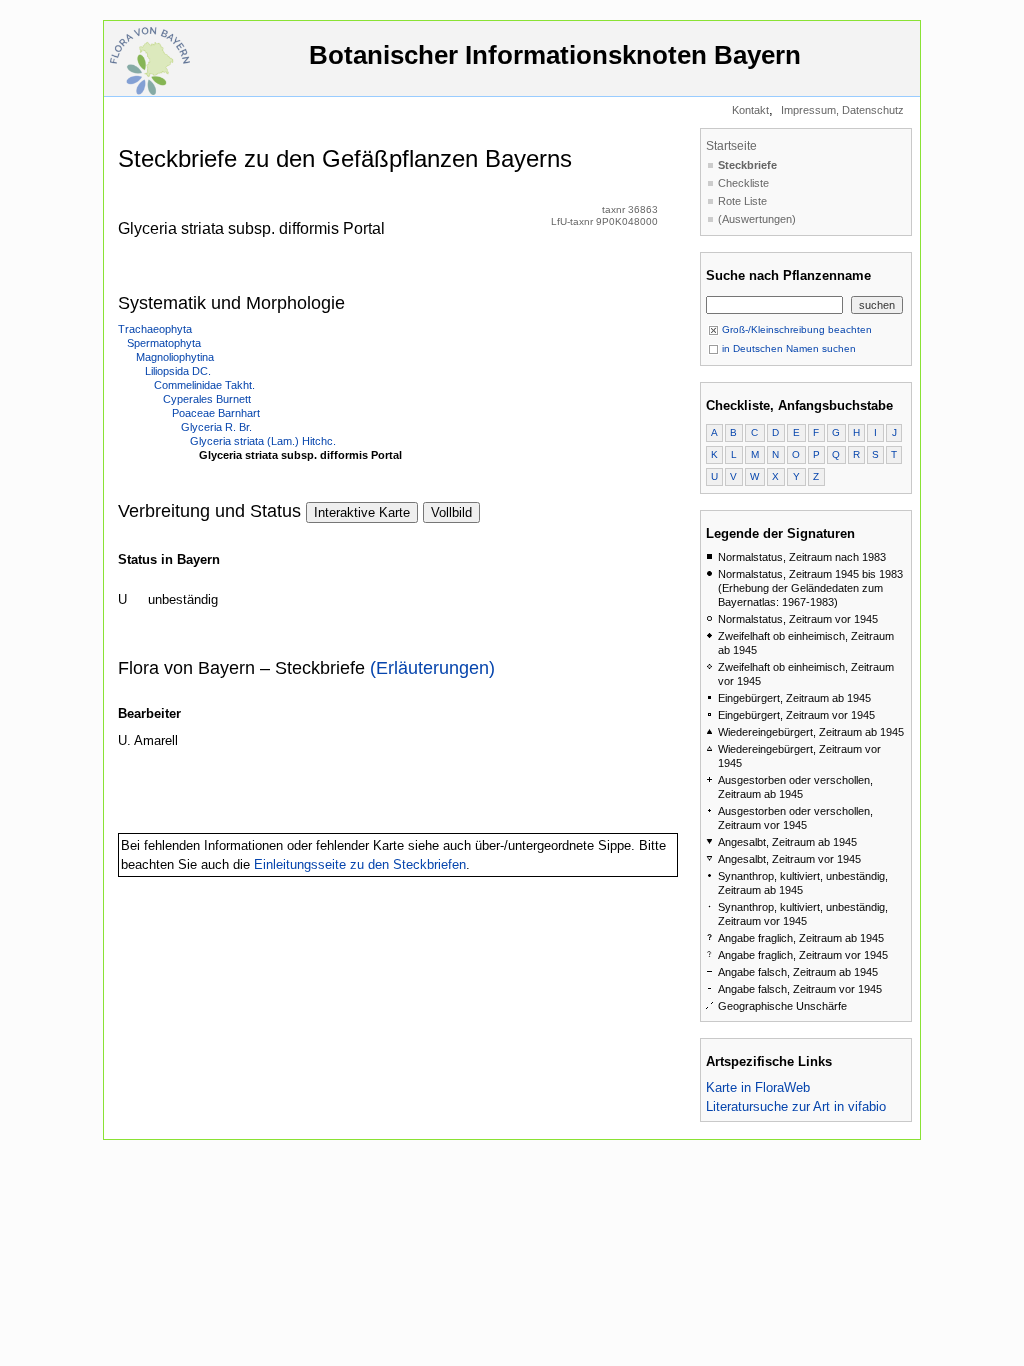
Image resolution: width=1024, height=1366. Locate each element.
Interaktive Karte (362, 512)
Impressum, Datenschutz (842, 110)
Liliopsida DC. (178, 371)
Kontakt (750, 110)
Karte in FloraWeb (758, 1087)
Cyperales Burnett (207, 399)
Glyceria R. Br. (216, 427)
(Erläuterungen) (432, 668)
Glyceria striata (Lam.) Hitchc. (263, 441)
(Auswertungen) (757, 219)
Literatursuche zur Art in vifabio (796, 1106)
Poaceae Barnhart (216, 413)
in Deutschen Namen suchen (787, 348)
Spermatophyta (164, 343)
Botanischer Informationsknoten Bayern (555, 55)
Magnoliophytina (175, 357)
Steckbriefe (747, 165)
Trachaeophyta (155, 329)
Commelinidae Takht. (204, 385)
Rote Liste (742, 201)
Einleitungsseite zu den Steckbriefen (360, 864)
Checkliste (743, 183)
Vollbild (451, 512)
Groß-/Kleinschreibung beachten (795, 329)
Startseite (731, 146)
